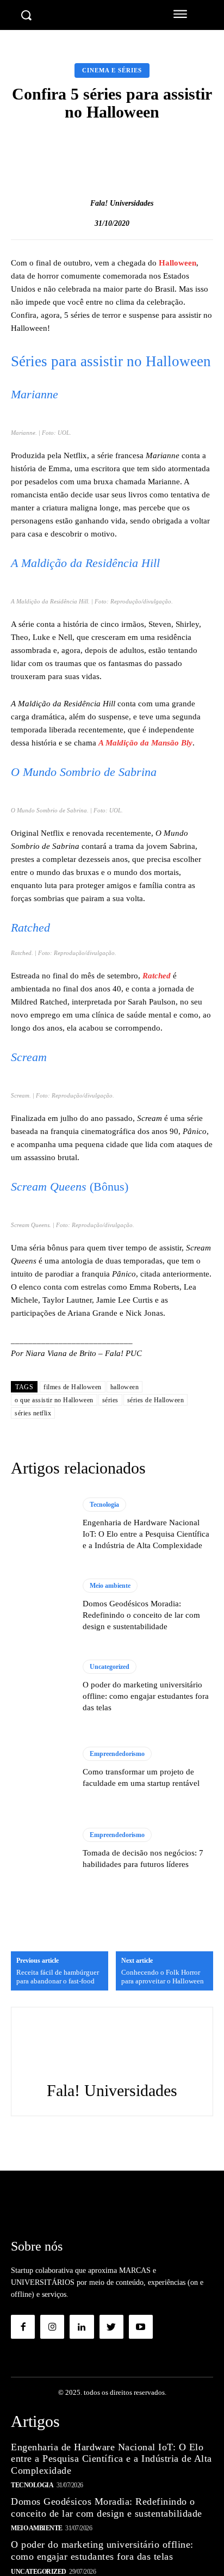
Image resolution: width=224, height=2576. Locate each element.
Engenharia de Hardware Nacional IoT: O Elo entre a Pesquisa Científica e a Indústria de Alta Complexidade (146, 1534)
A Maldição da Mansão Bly (145, 743)
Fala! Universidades (122, 203)
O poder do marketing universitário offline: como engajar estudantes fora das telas (146, 1696)
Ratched (157, 976)
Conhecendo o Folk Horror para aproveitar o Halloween (163, 1977)
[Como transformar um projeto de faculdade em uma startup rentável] (41, 1768)
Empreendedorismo (117, 1754)
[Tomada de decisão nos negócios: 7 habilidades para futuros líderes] (41, 1849)
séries (110, 1400)
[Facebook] (23, 2327)
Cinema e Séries (112, 70)
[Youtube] (141, 2327)
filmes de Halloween (73, 1387)
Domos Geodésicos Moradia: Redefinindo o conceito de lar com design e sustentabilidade (141, 1615)
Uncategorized (110, 1667)
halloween (125, 1387)
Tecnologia (104, 1505)
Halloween (178, 263)
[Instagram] (52, 2327)
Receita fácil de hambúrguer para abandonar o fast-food (58, 1977)
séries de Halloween (156, 1400)
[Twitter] (111, 2327)
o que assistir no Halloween (54, 1400)
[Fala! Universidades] (79, 204)
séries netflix (33, 1413)
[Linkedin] (82, 2327)
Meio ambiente (110, 1586)
